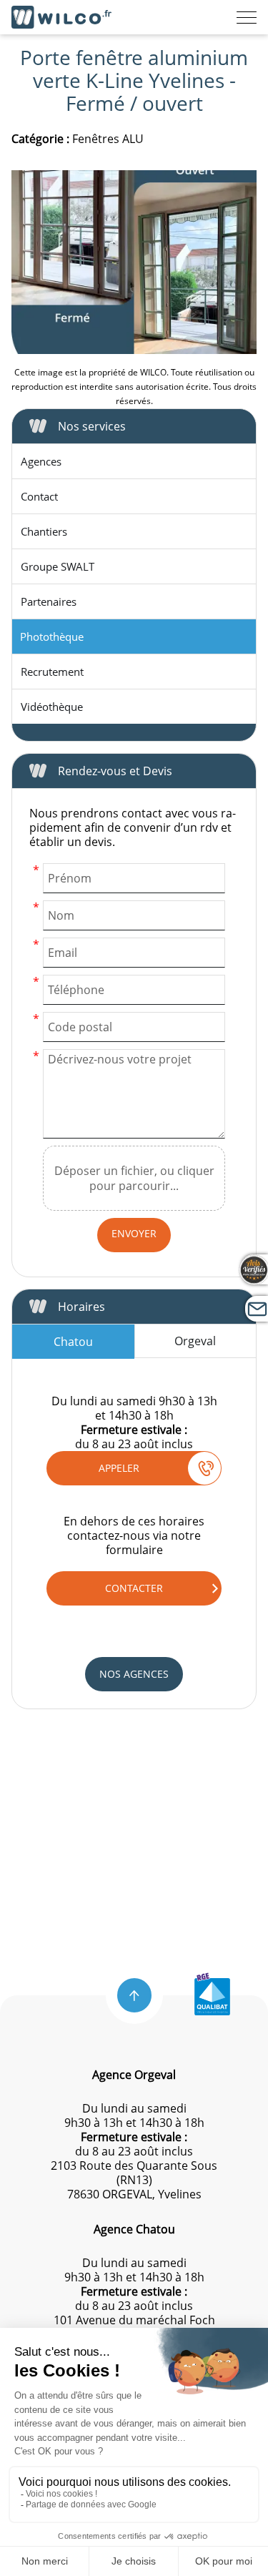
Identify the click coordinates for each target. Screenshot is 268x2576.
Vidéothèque (52, 707)
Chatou (73, 1342)
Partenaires (49, 601)
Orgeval (195, 1341)
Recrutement (52, 672)
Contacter (134, 1588)
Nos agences (134, 1674)
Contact (39, 496)
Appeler (119, 1468)
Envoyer (134, 1233)
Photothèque (52, 636)
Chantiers (44, 531)
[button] (134, 1995)
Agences (41, 461)
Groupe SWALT (58, 566)
